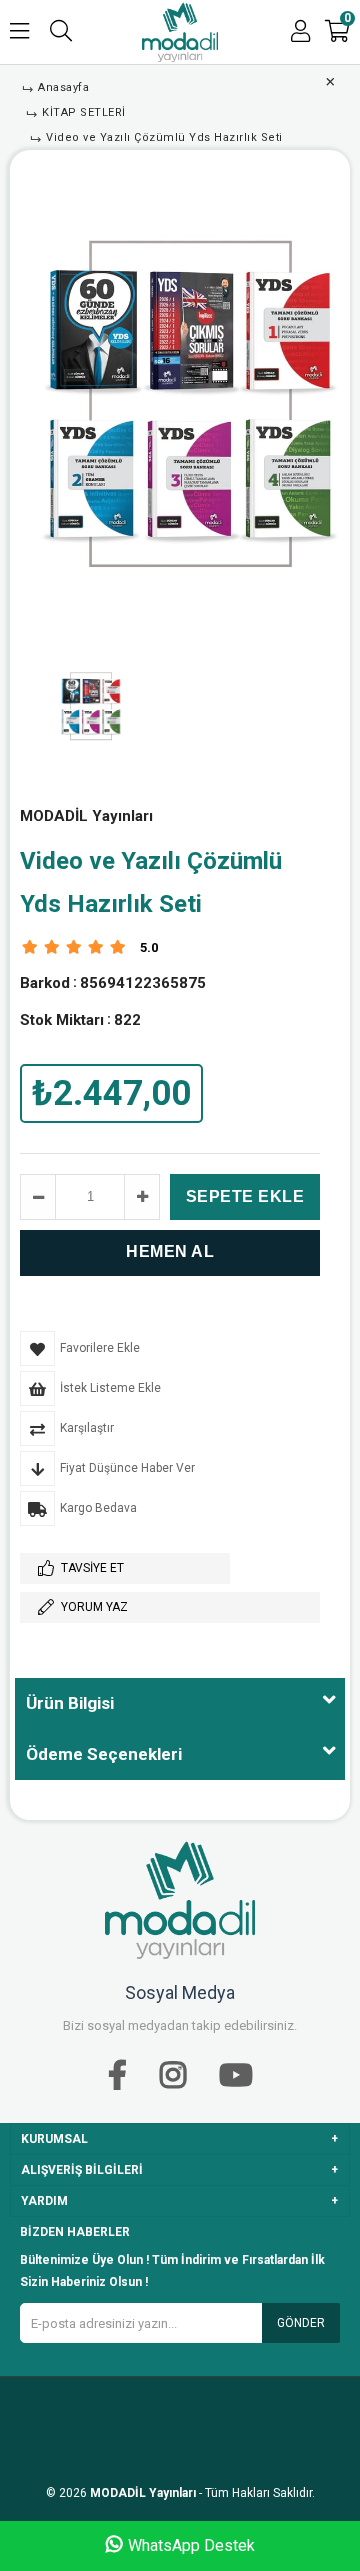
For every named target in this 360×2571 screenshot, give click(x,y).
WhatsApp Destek (191, 2545)
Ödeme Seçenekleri (104, 1754)
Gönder (301, 2323)
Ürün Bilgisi (70, 1703)
